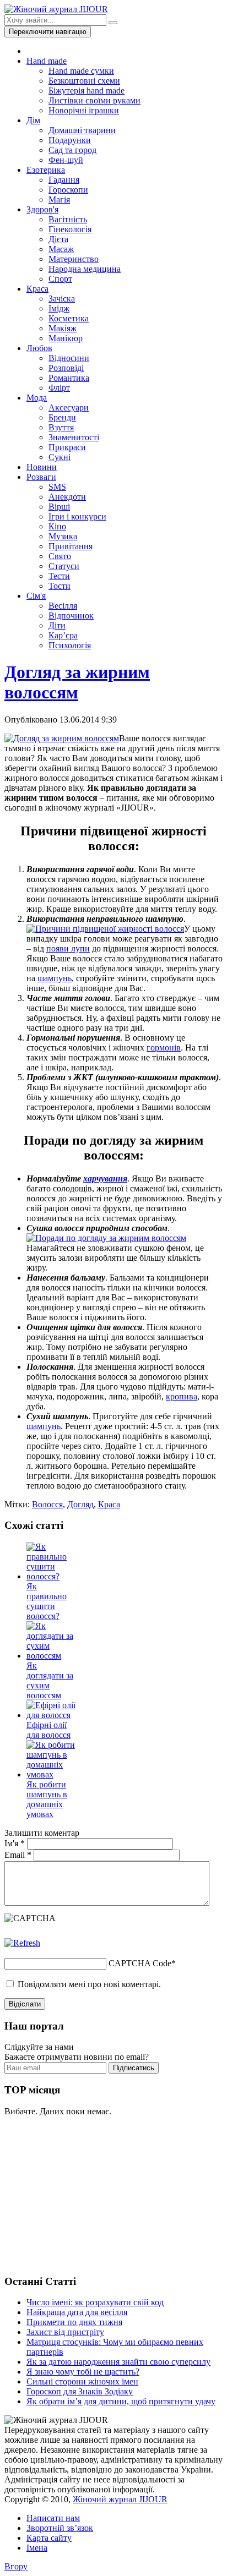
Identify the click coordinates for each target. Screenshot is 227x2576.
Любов (39, 348)
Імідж (59, 308)
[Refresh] (22, 1943)
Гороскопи (68, 190)
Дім (33, 120)
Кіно (57, 526)
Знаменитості (74, 437)
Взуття (61, 427)
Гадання (64, 180)
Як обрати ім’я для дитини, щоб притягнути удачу (121, 2401)
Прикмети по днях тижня (74, 2322)
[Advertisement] (87, 2194)
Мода (37, 398)
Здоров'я (42, 209)
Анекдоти (67, 497)
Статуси (64, 566)
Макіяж (63, 328)
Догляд (80, 1504)
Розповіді (66, 368)
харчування (105, 1178)
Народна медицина (85, 269)
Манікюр (66, 338)
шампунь (55, 978)
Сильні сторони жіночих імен (82, 2381)
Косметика (69, 318)
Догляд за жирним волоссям (77, 682)
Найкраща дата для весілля (77, 2312)
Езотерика (46, 170)
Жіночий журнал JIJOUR (120, 2499)
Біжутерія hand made (87, 91)
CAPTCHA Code (140, 1963)
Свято (60, 556)
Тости (60, 586)
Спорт (60, 279)
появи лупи (68, 948)
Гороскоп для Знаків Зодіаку (80, 2391)
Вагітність (68, 219)
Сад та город (72, 150)
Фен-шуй (66, 160)
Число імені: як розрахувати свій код (95, 2302)
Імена (37, 2548)
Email (18, 1855)
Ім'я (15, 1843)
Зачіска (62, 299)
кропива (182, 1396)
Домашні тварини (82, 130)
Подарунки (70, 140)
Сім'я (36, 596)
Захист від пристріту (65, 2332)
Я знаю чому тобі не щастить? (83, 2372)
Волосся (47, 1504)
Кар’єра (63, 635)
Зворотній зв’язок (60, 2528)
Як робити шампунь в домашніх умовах (47, 1799)
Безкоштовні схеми (84, 81)
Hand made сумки (81, 71)
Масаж (61, 249)
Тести (59, 576)
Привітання (71, 546)
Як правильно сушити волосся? (47, 1601)
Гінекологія (70, 229)
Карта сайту (49, 2538)
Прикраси (67, 447)
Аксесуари (69, 408)
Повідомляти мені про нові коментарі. (89, 1984)
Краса (37, 289)
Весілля (63, 606)
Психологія (70, 645)
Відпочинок (71, 616)
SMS (57, 487)
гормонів (164, 1048)
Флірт (59, 388)
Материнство (74, 259)
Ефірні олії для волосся (48, 1730)
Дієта (58, 239)
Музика (63, 536)
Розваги (41, 477)
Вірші (59, 507)
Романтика (69, 378)
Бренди (62, 417)
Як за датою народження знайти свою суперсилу (118, 2362)
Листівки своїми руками (94, 100)
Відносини (69, 358)
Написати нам (53, 2518)
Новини (42, 467)
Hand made (47, 61)
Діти (57, 625)
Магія (59, 199)
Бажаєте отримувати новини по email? (77, 2057)
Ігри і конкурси (77, 516)
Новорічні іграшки (84, 110)
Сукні (60, 457)
